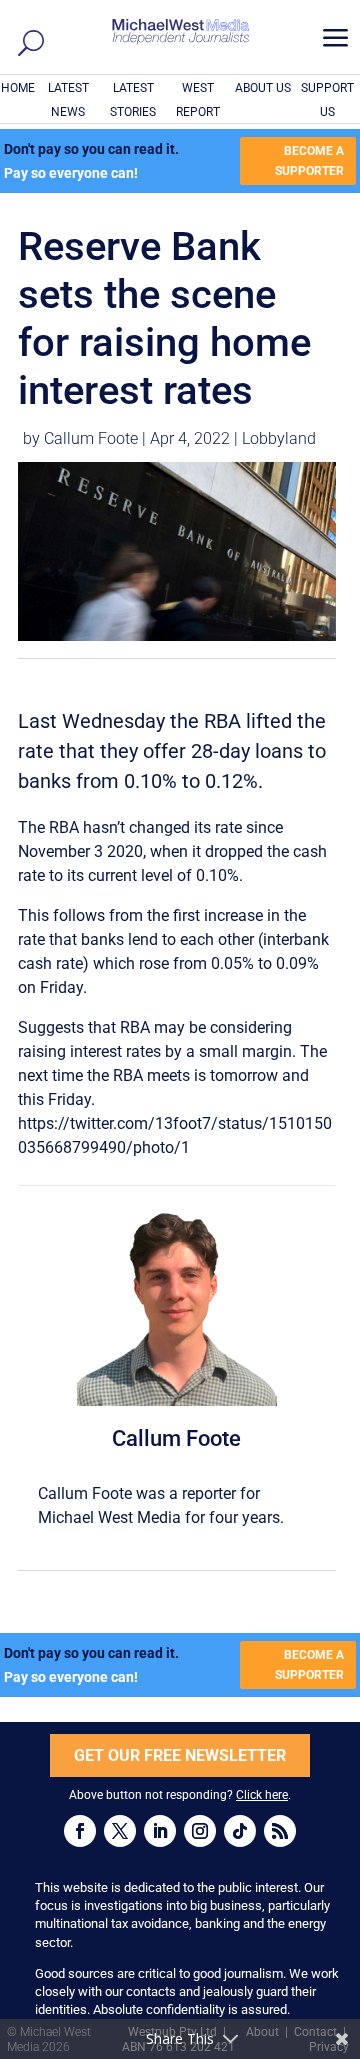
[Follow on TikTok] (240, 1831)
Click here (262, 1795)
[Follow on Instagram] (200, 1831)
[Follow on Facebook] (80, 1831)
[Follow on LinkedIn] (160, 1831)
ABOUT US (263, 88)
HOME (18, 88)
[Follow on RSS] (280, 1831)
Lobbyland (279, 438)
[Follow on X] (120, 1831)
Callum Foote (91, 438)
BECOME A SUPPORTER (309, 161)
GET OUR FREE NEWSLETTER (180, 1755)
